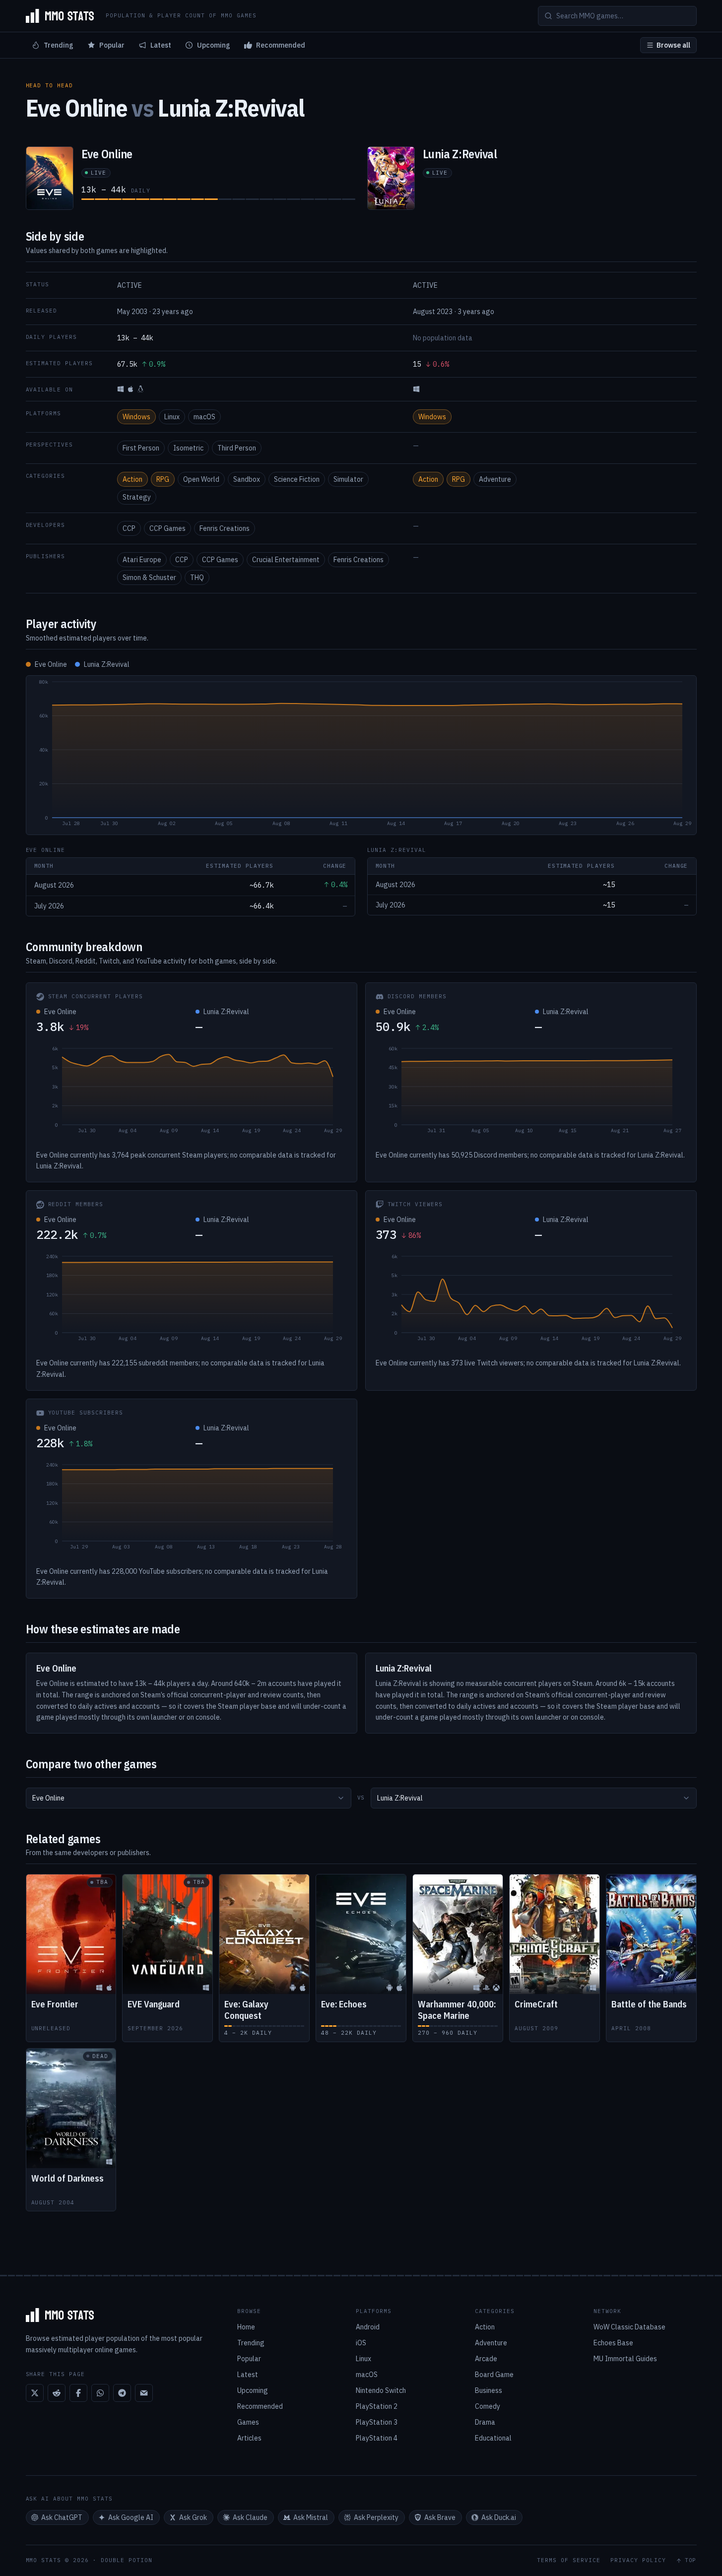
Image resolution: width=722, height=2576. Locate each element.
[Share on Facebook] (78, 2393)
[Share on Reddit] (57, 2393)
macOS (204, 417)
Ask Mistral (311, 2517)
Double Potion (127, 2560)
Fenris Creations (225, 528)
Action (132, 479)
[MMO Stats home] (60, 16)
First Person (141, 448)
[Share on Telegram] (122, 2393)
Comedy (488, 2406)
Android (368, 2327)
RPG (163, 479)
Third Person (237, 448)
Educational (493, 2438)
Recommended (281, 45)
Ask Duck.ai (499, 2517)
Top (691, 2560)
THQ (197, 578)
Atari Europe (142, 560)
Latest (161, 45)
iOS (361, 2343)
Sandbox (247, 479)
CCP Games (167, 528)
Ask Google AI (131, 2517)
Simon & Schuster (149, 578)
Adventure (495, 479)
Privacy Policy (638, 2560)
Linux (172, 417)
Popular (112, 45)
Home (246, 2327)
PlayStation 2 (377, 2406)
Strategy (137, 497)
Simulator (348, 479)
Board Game (494, 2375)
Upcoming (214, 45)
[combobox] (189, 1798)
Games (248, 2422)
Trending (59, 45)
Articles (249, 2438)
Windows (136, 417)
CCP (129, 528)
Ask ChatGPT (62, 2517)
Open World (201, 479)
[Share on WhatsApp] (100, 2393)
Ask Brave (440, 2517)
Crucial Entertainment (286, 560)
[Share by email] (144, 2393)
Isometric (188, 448)
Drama (485, 2422)
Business (489, 2390)
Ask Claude (250, 2517)
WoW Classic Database (629, 2327)
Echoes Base (613, 2343)
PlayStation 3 (377, 2422)
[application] (361, 755)
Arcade (486, 2359)
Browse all (673, 45)
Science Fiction (297, 479)
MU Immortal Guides (625, 2359)
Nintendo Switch (381, 2390)
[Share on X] (35, 2393)
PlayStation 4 (377, 2438)
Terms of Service (569, 2560)
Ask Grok (193, 2517)
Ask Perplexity (376, 2517)
